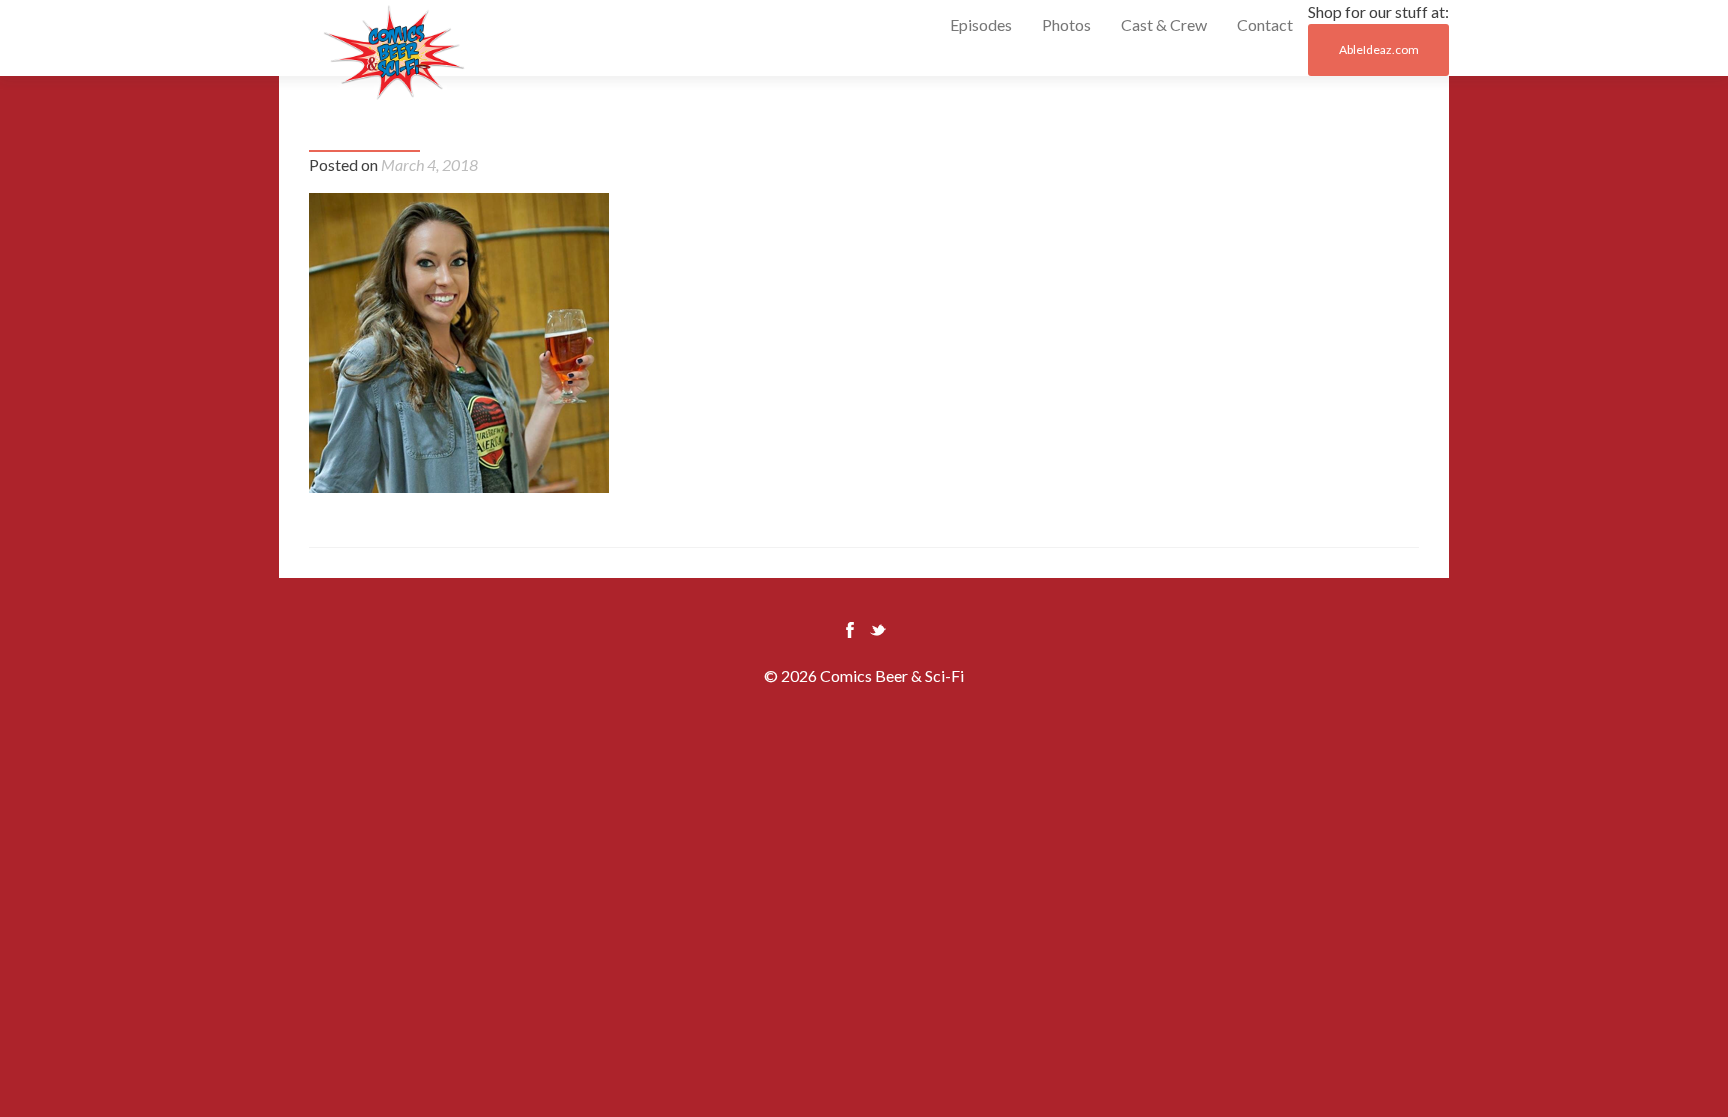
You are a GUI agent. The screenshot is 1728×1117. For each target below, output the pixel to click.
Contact (1265, 24)
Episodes (981, 24)
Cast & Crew (1164, 24)
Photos (1066, 24)
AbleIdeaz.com (1379, 49)
